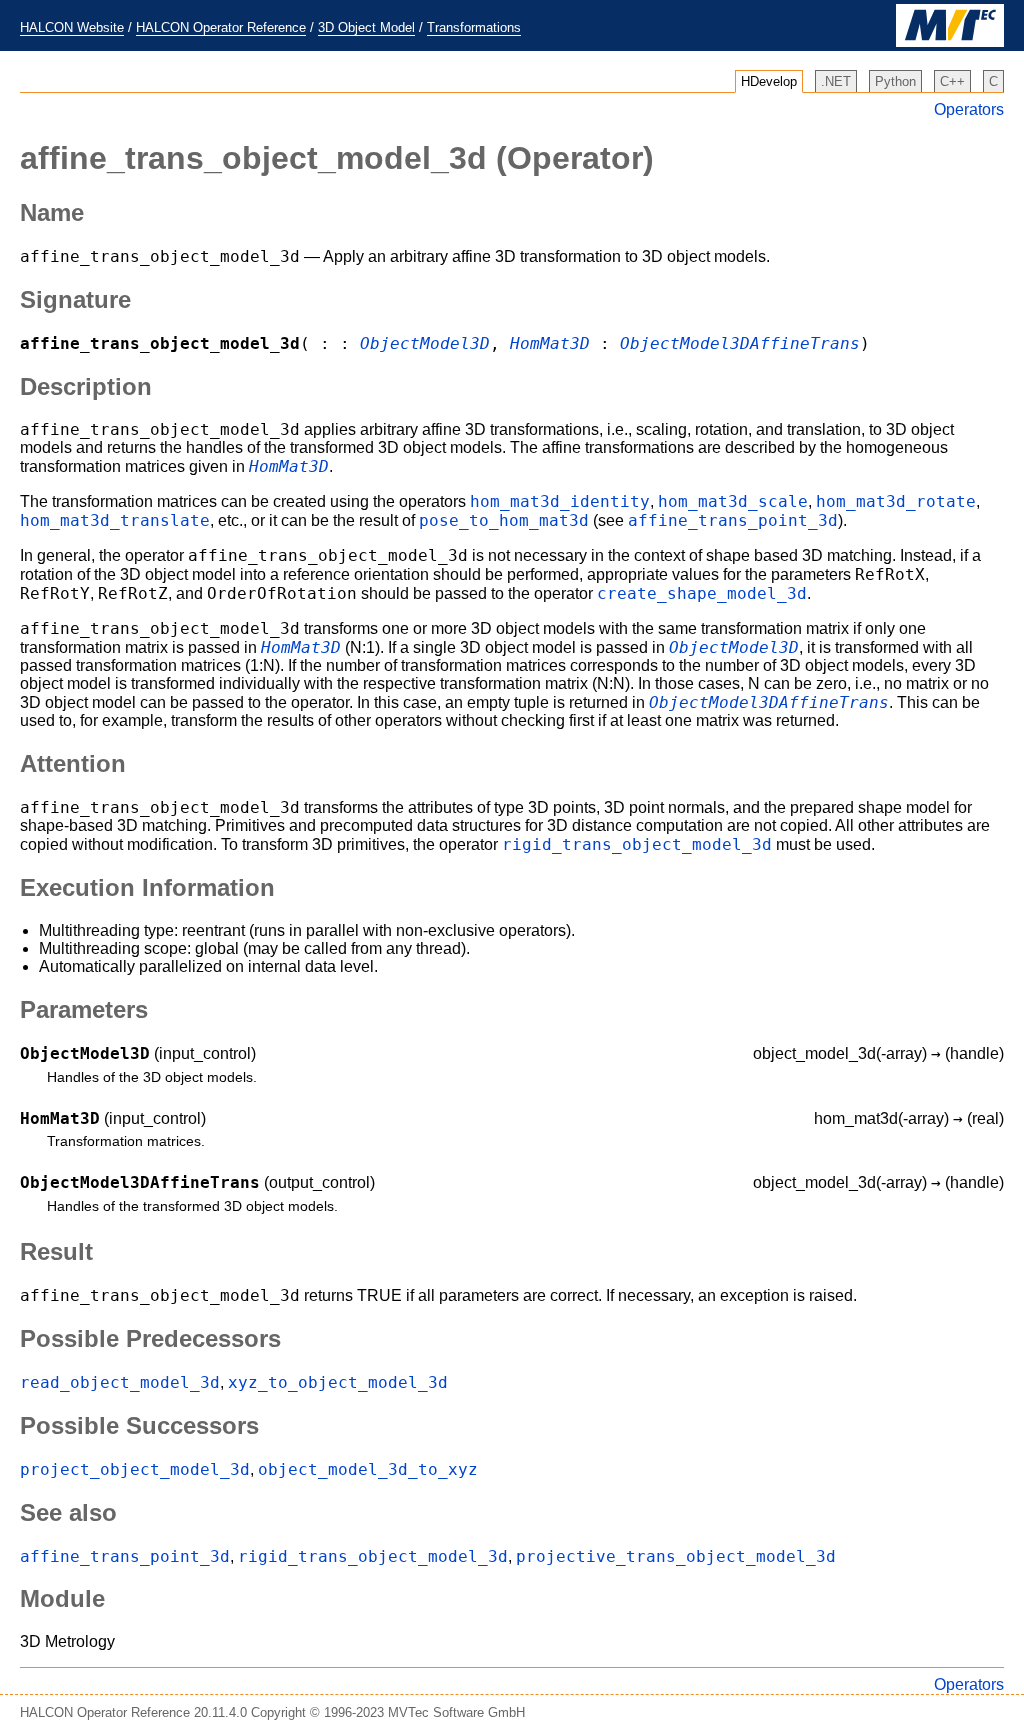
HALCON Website (72, 27)
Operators (969, 109)
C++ (952, 81)
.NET (836, 81)
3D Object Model (366, 27)
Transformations (474, 27)
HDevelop (769, 81)
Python (895, 81)
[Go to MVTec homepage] (950, 42)
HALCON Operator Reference (221, 27)
